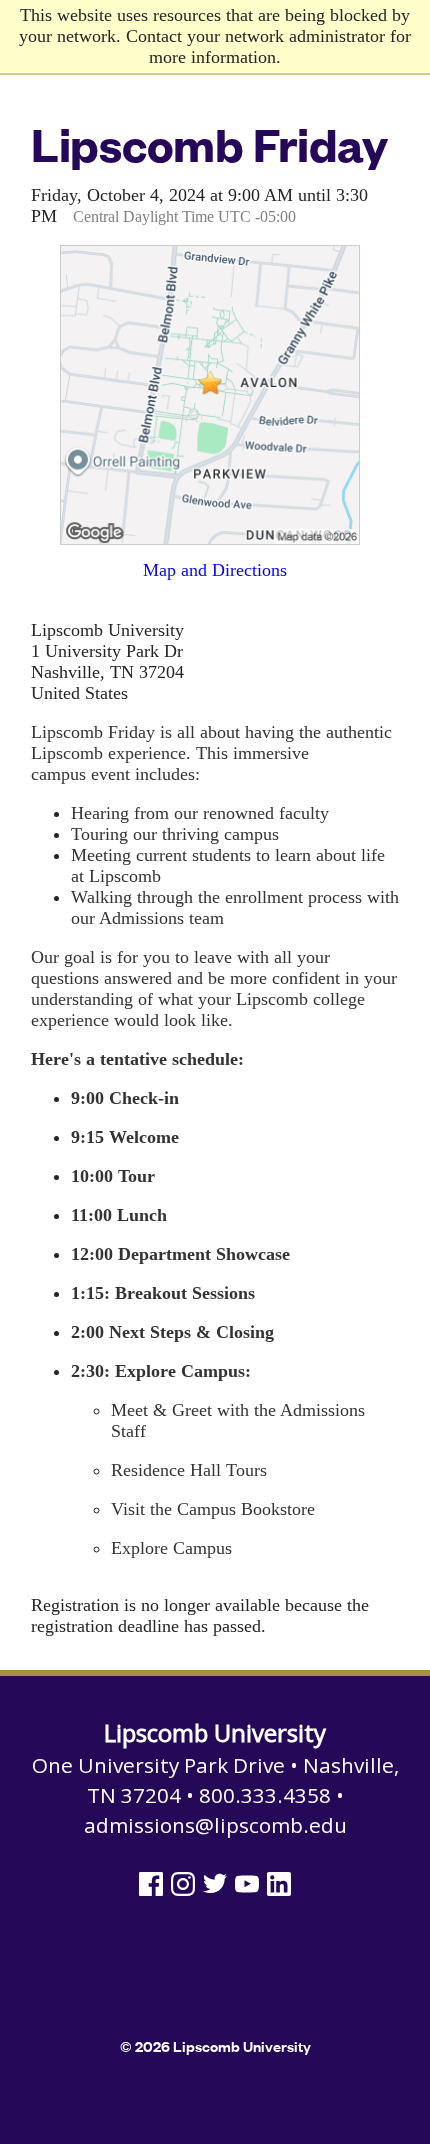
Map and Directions (215, 570)
